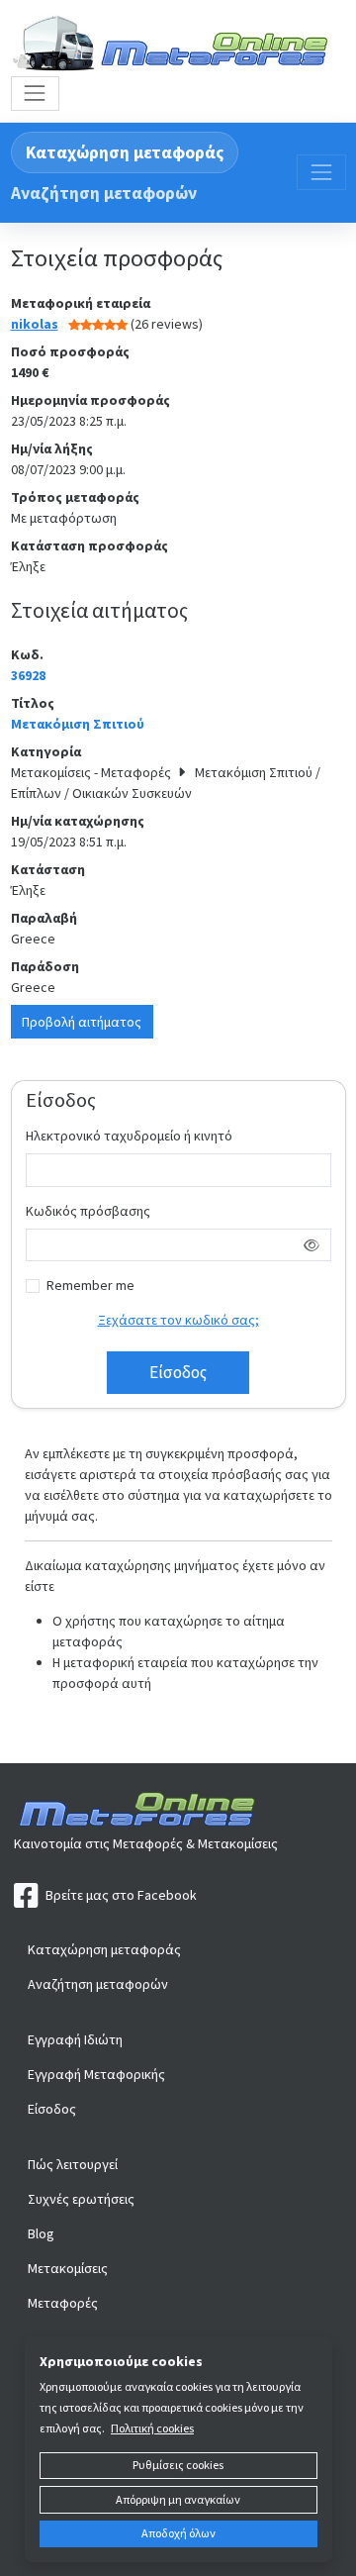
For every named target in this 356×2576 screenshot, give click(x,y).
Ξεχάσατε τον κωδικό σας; (178, 1320)
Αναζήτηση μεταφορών (104, 193)
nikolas (35, 324)
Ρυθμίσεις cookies (178, 2465)
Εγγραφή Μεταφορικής (96, 2074)
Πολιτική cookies (152, 2428)
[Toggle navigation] (35, 94)
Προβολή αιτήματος (82, 1022)
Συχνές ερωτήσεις (81, 2199)
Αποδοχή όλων (178, 2533)
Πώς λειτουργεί (73, 2164)
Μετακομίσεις (68, 2268)
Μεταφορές (63, 2303)
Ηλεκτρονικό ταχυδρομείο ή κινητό (129, 1136)
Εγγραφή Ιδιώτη (75, 2039)
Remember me (90, 1285)
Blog (41, 2233)
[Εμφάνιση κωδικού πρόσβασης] (312, 1245)
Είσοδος (52, 2109)
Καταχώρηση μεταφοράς (125, 152)
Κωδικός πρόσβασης (88, 1211)
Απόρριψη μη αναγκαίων (178, 2499)
